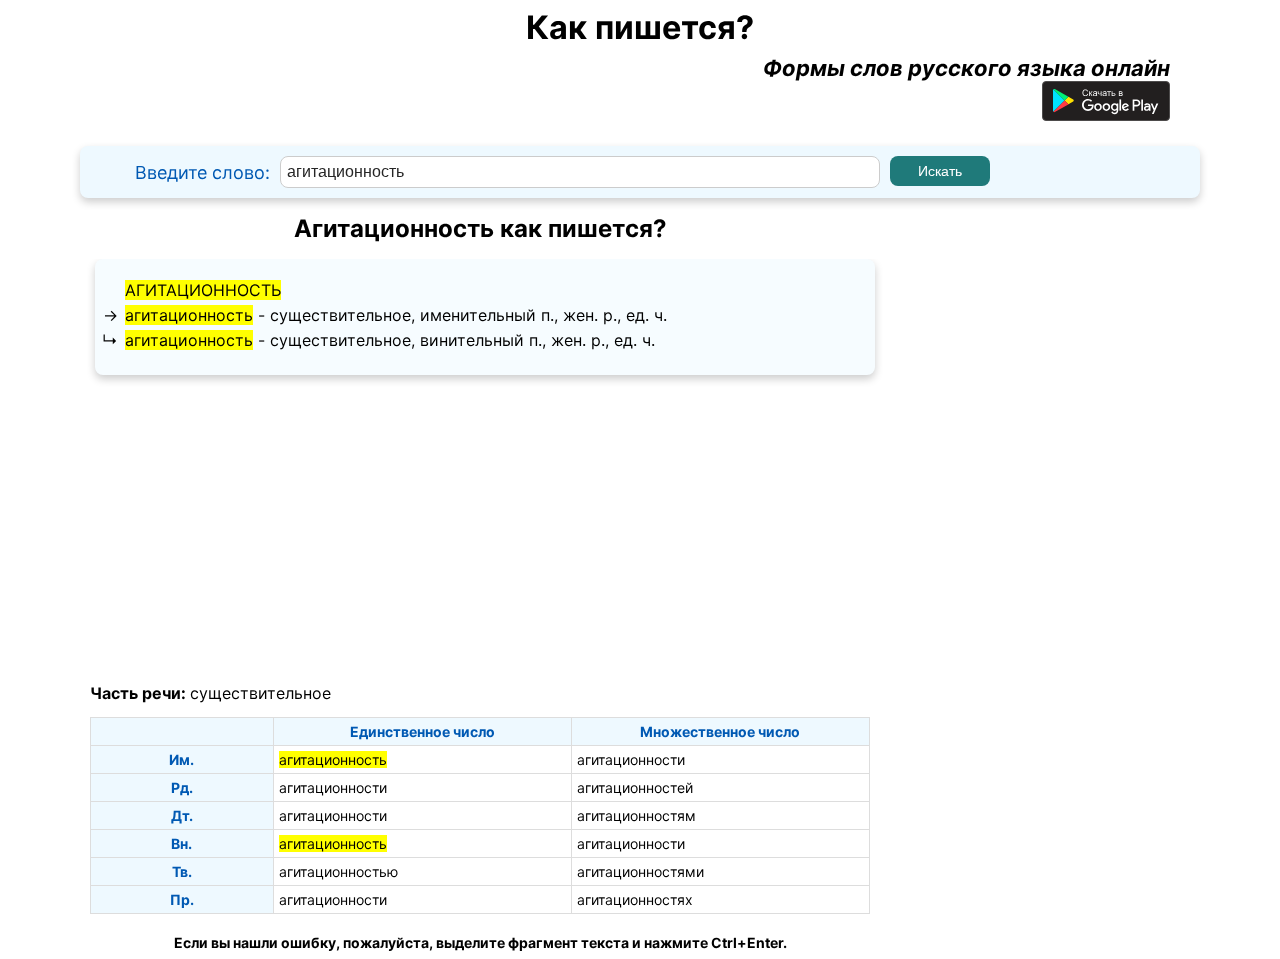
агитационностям (636, 815)
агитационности (631, 759)
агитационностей (635, 787)
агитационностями (640, 871)
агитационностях (635, 899)
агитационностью (338, 871)
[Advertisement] (480, 530)
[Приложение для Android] (1106, 113)
